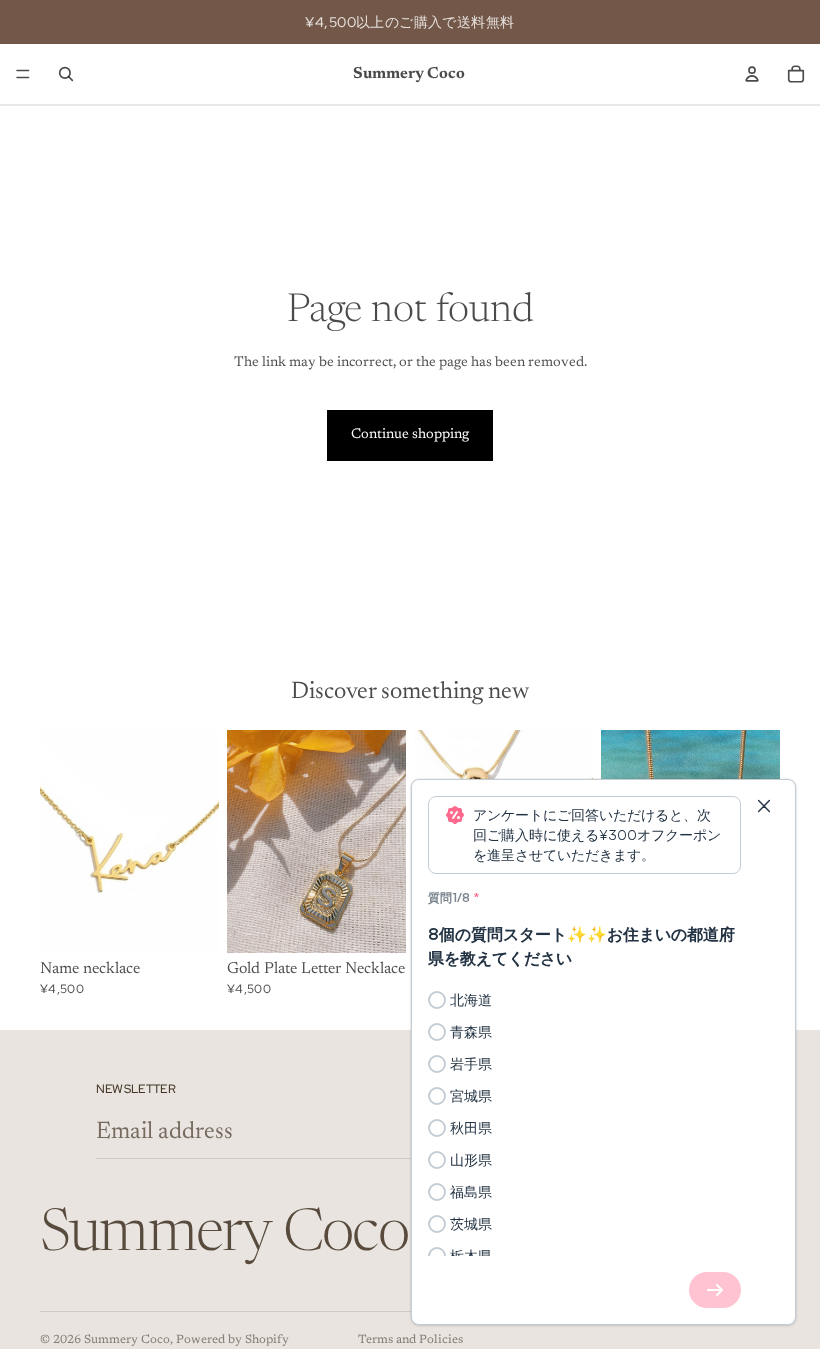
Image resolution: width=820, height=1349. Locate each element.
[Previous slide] (62, 841)
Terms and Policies (410, 1340)
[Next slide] (197, 841)
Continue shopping (410, 435)
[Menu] (23, 74)
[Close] (764, 806)
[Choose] (188, 923)
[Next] (715, 1290)
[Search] (66, 74)
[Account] (752, 74)
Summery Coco (127, 1340)
